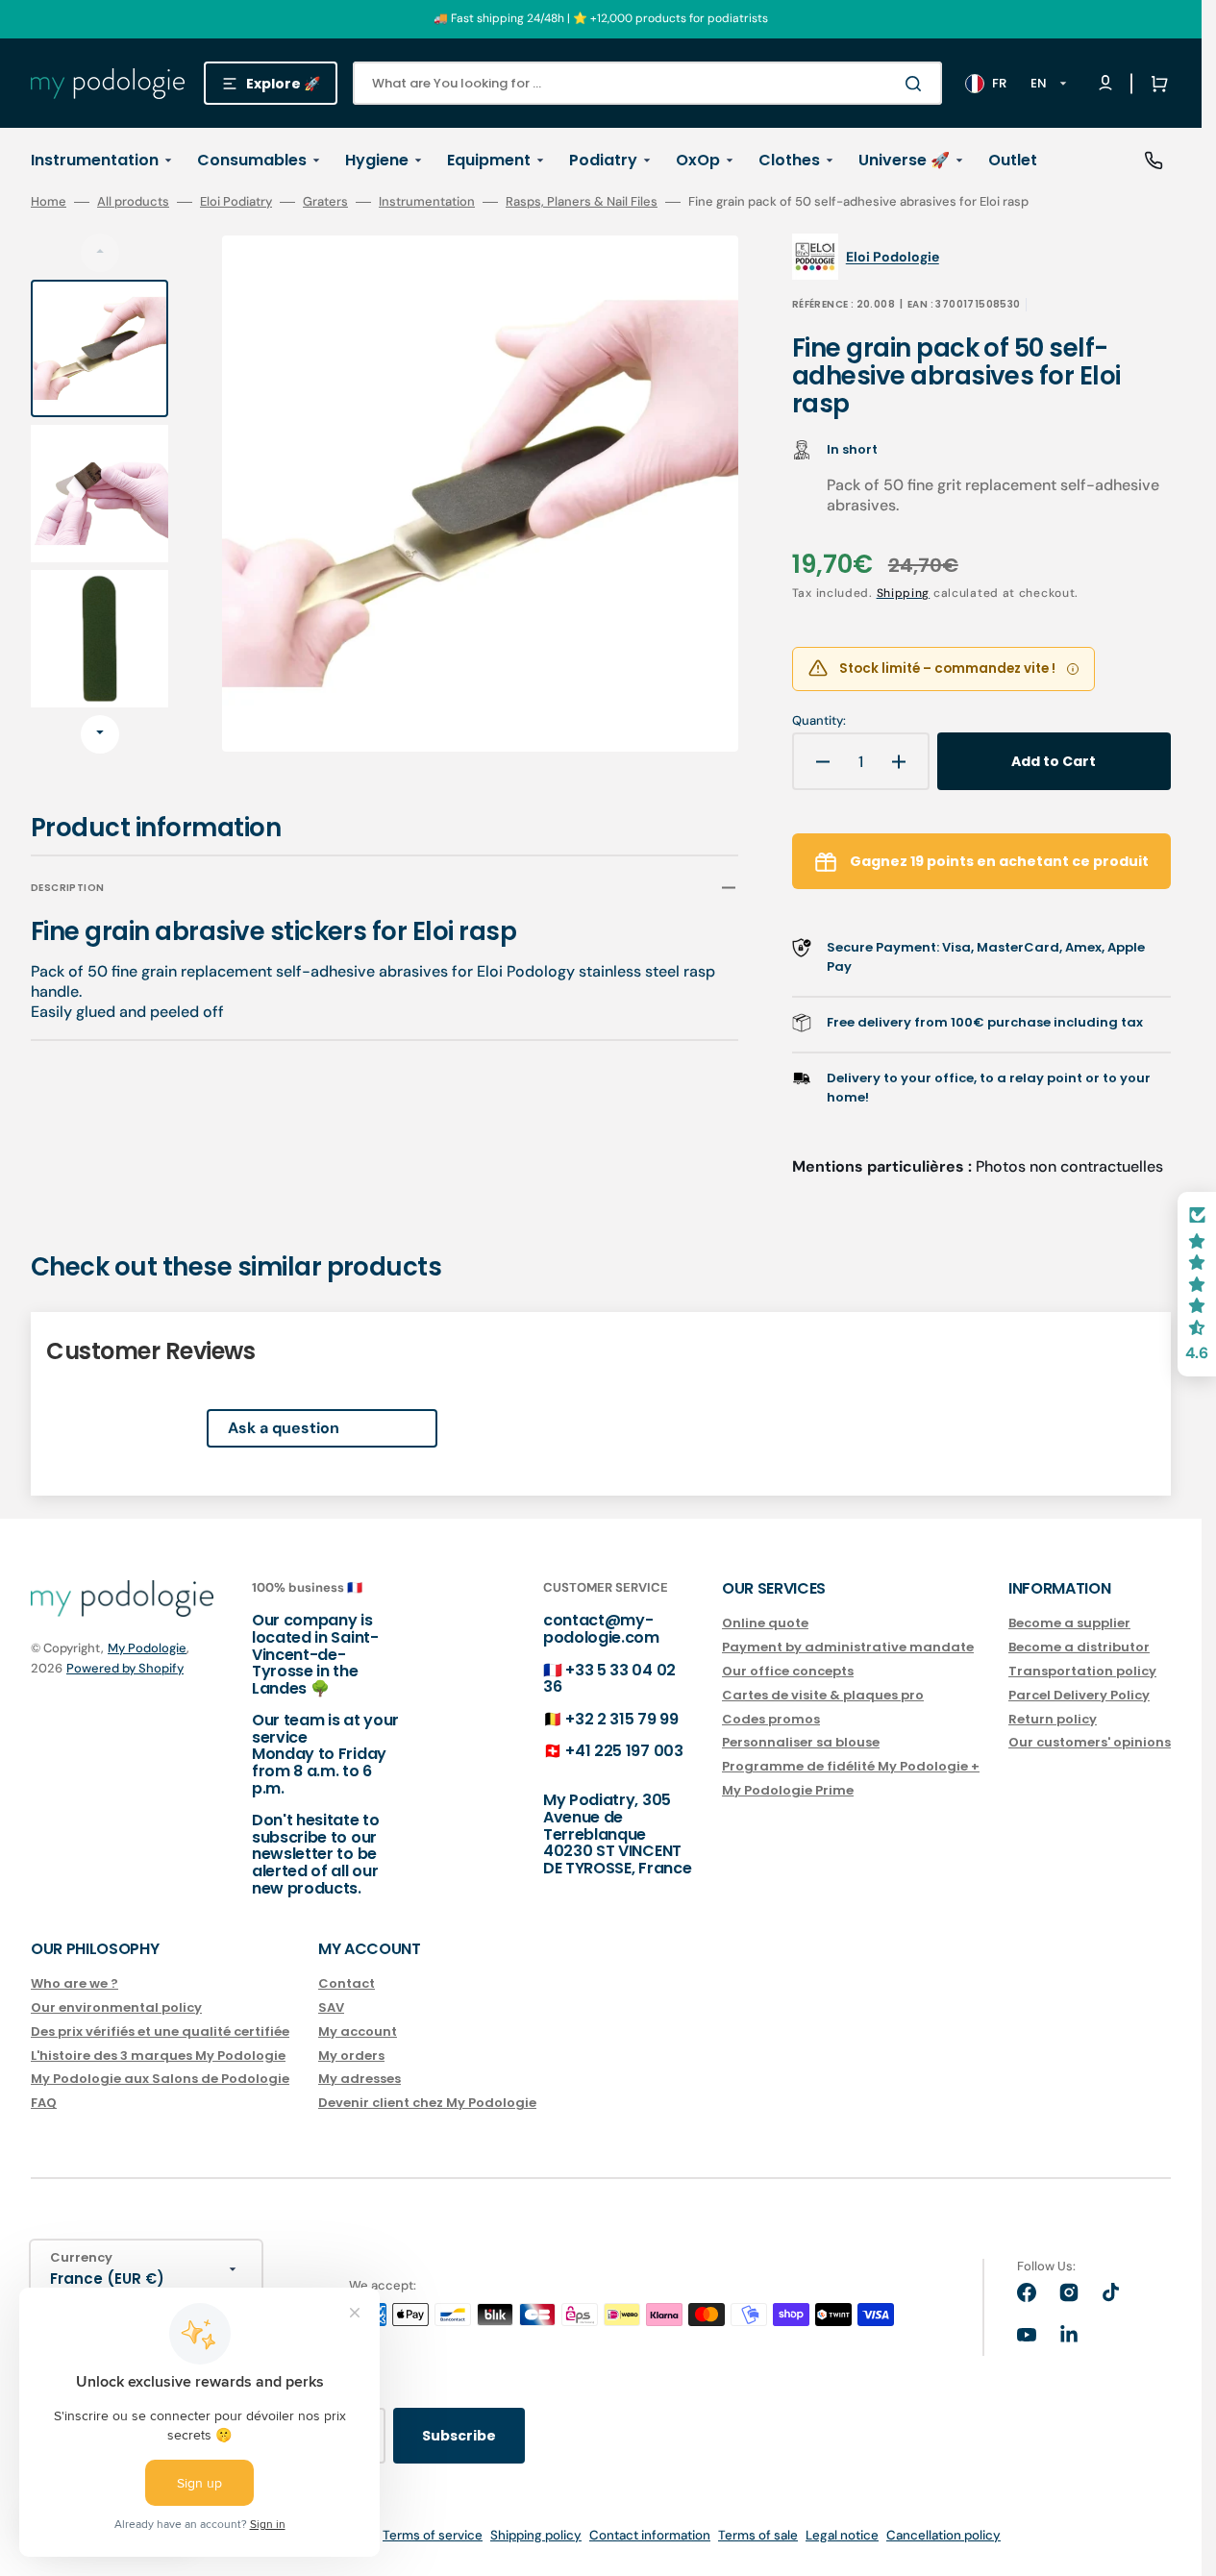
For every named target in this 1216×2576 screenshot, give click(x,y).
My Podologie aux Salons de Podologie (160, 2079)
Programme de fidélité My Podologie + (851, 1766)
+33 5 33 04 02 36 (609, 1679)
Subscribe (459, 2436)
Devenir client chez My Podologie (427, 2103)
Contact (347, 1984)
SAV (331, 2007)
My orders (351, 2056)
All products (133, 202)
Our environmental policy (116, 2007)
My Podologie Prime (788, 1790)
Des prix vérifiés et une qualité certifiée (160, 2031)
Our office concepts (788, 1671)
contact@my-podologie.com (601, 1629)
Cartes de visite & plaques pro (823, 1695)
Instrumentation (427, 202)
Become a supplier (1069, 1624)
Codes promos (771, 1719)
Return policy (1053, 1719)
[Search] (917, 84)
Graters (325, 202)
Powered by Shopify (125, 1668)
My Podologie (147, 1648)
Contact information (650, 2535)
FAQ (44, 2103)
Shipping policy (536, 2535)
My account (358, 2031)
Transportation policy (1082, 1671)
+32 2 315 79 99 (621, 1719)
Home (49, 202)
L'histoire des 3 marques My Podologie (158, 2056)
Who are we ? (74, 1984)
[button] (1155, 84)
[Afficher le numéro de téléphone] (1154, 161)
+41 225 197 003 (624, 1751)
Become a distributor (1079, 1647)
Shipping (904, 593)
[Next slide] (100, 734)
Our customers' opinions (1090, 1742)
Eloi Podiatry (236, 202)
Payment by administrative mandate (848, 1647)
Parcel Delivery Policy (1079, 1695)
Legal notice (842, 2535)
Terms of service (433, 2535)
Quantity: (819, 721)
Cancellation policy (943, 2535)
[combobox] (647, 83)
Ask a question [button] (284, 1428)
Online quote (765, 1624)
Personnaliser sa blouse (801, 1742)
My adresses (360, 2079)
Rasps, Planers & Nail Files (582, 202)
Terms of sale (758, 2535)
